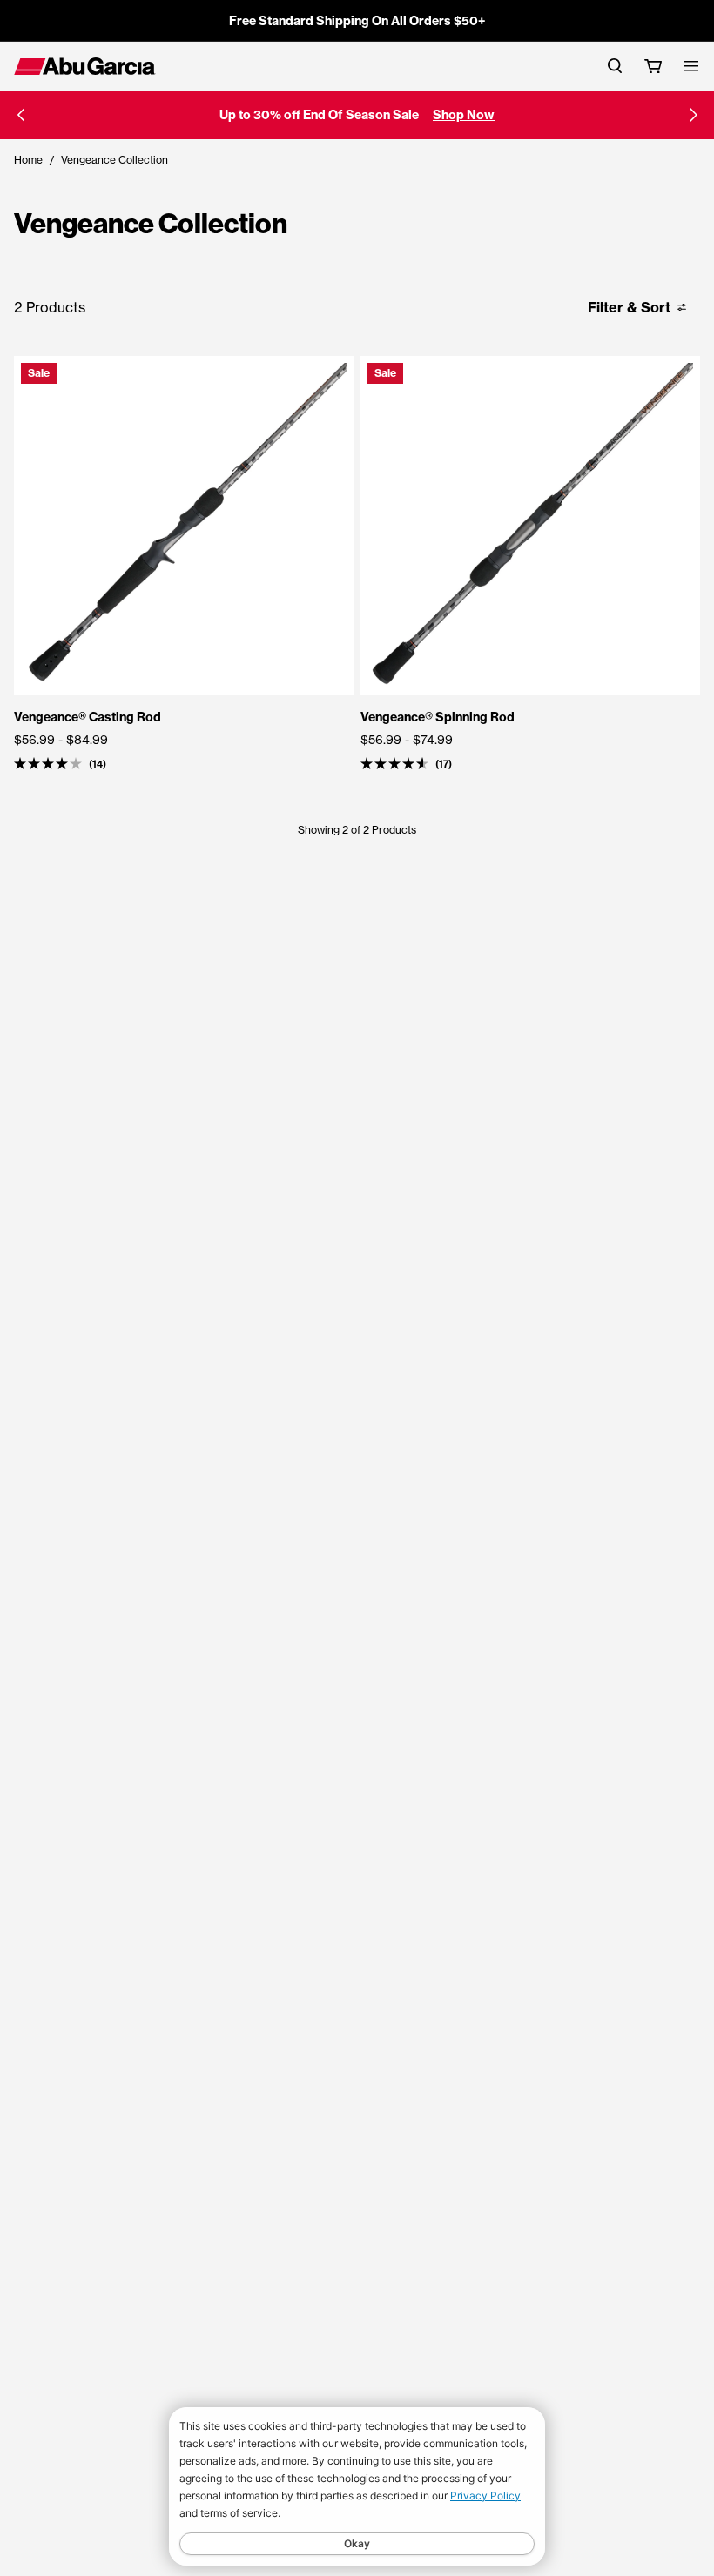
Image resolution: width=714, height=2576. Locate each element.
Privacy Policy (485, 2495)
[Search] (615, 66)
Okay (357, 2543)
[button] (21, 115)
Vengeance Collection (115, 160)
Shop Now (464, 115)
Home (28, 160)
